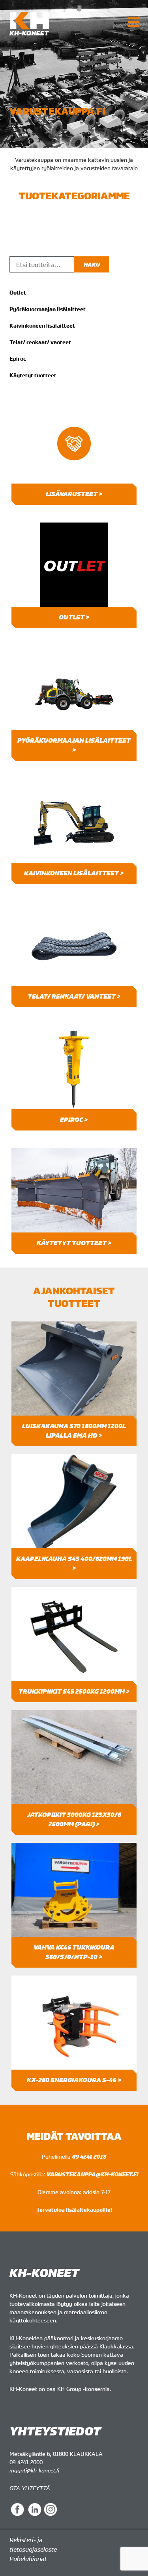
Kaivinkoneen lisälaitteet (42, 326)
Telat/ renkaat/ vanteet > (74, 996)
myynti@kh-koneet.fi (34, 2470)
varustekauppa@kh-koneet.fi (92, 2174)
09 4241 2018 (89, 2156)
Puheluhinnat (28, 2559)
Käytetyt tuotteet (33, 375)
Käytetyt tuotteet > (74, 1243)
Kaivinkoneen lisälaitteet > (74, 873)
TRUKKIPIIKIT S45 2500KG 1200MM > (74, 1691)
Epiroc (18, 359)
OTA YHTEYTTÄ (30, 2488)
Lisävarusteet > (74, 494)
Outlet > (74, 617)
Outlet (18, 293)
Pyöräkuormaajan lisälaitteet (48, 309)
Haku (92, 264)
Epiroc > (74, 1120)
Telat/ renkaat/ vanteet (40, 342)
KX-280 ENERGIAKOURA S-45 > (74, 2080)
